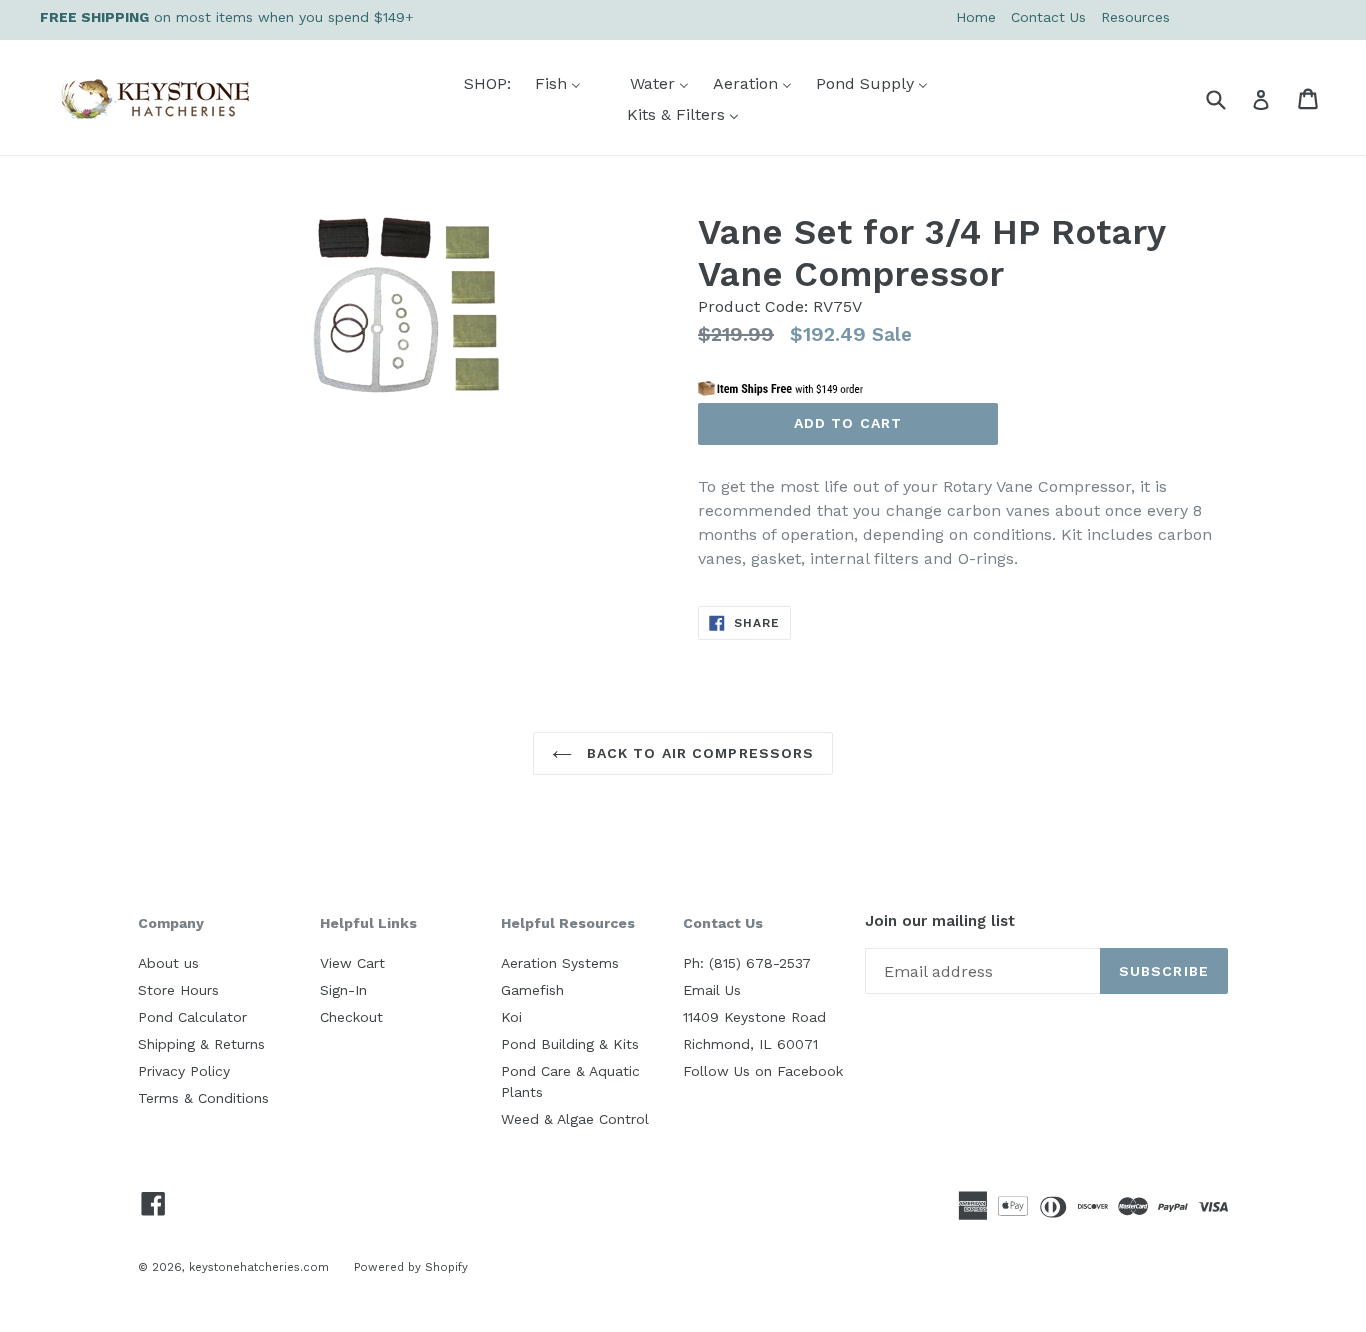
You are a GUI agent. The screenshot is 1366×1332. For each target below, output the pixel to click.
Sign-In (343, 990)
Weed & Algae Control (575, 1119)
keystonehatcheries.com (259, 1267)
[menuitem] (475, 83)
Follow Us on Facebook (763, 1071)
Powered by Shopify (411, 1267)
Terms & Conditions (203, 1098)
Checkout (351, 1017)
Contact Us (1048, 17)
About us (168, 963)
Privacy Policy (184, 1071)
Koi (511, 1017)
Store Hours (178, 990)
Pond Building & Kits (570, 1044)
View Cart (352, 963)
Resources (1135, 17)
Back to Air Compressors (698, 753)
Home (976, 17)
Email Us (712, 990)
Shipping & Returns (201, 1044)
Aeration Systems (560, 963)
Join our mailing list (940, 921)
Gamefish (532, 990)
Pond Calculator (192, 1017)
